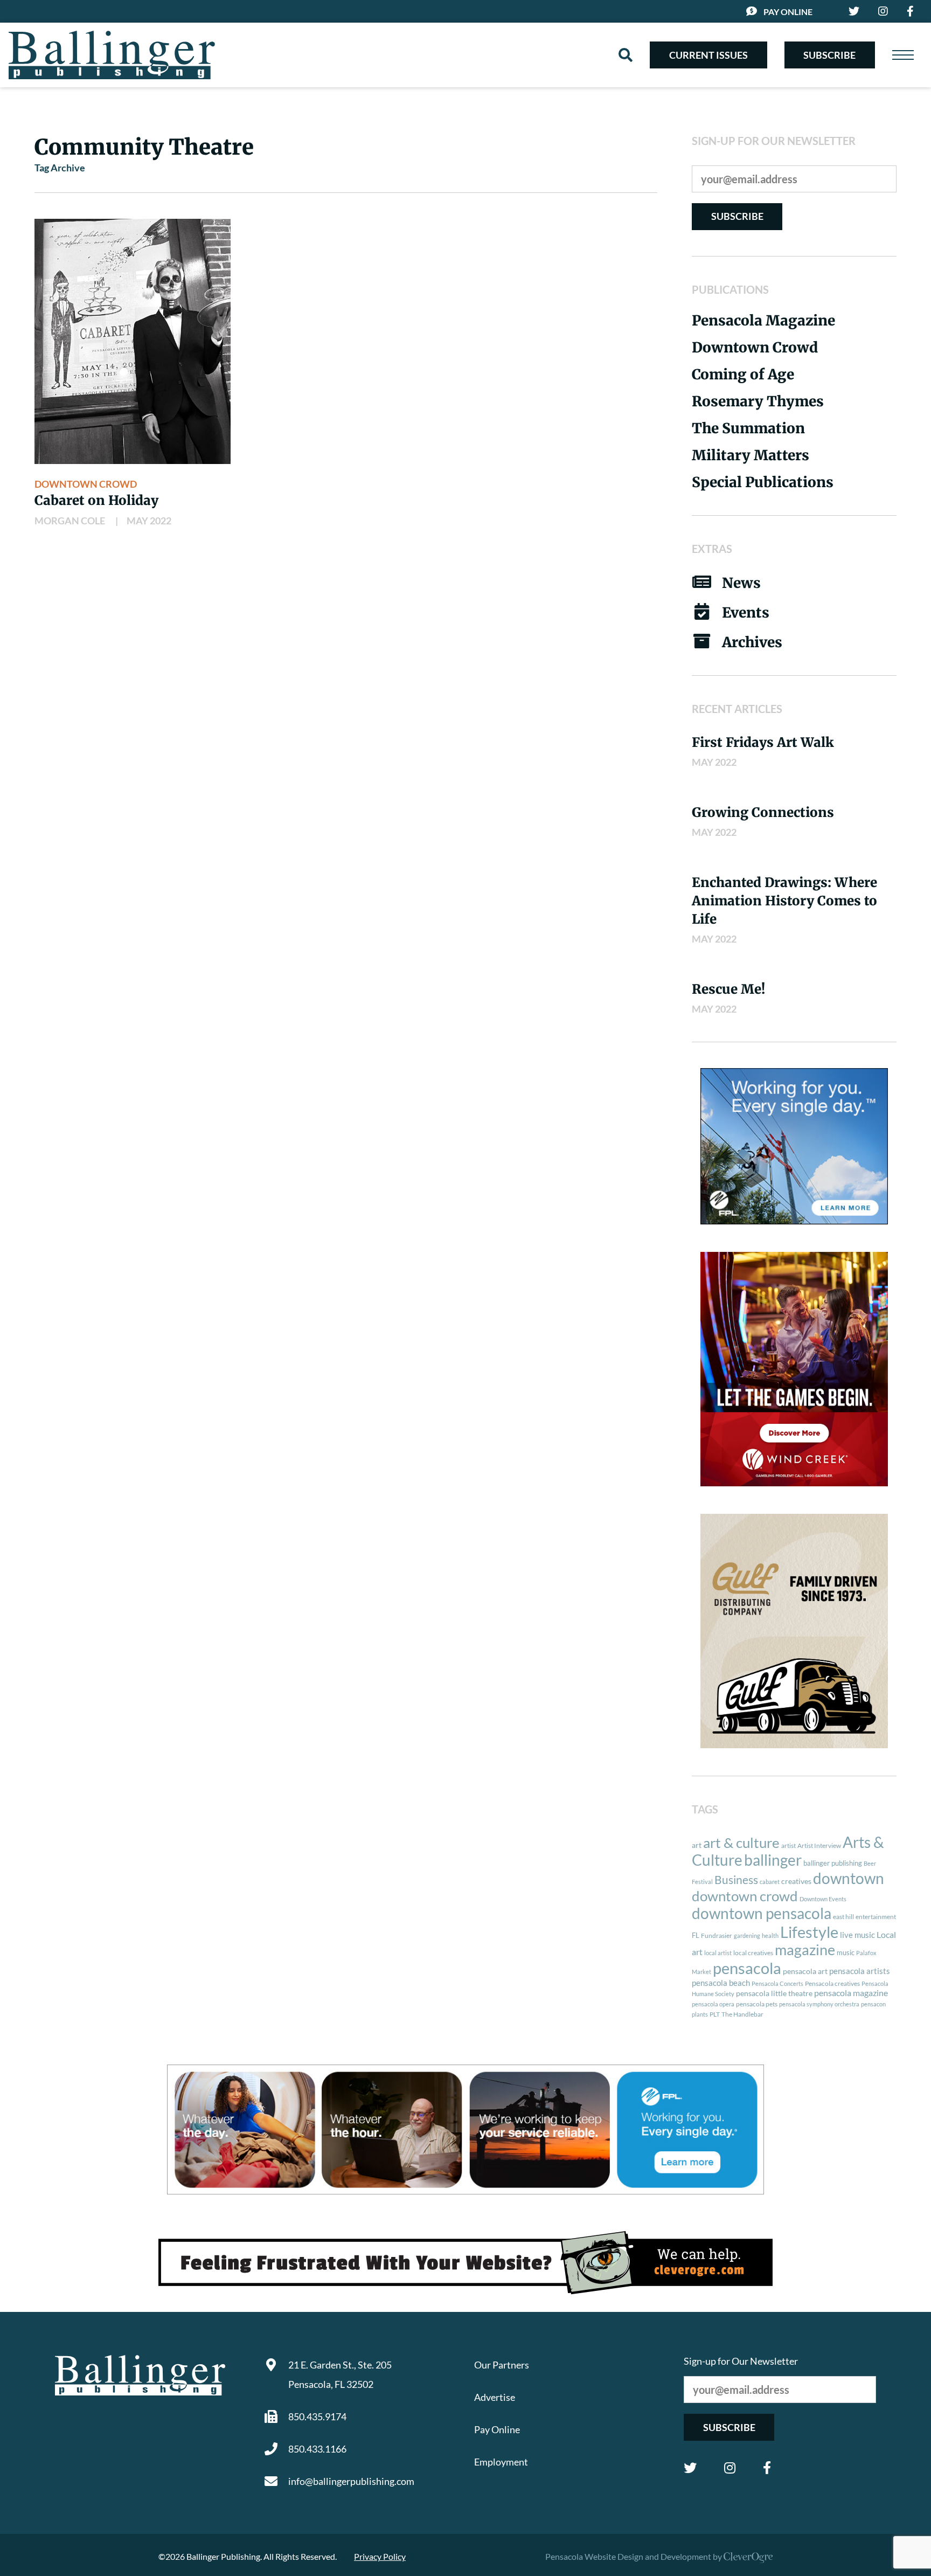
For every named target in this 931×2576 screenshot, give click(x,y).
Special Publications (763, 482)
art (697, 1845)
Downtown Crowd (86, 484)
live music (857, 1935)
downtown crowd (745, 1896)
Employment (501, 2462)
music (846, 1952)
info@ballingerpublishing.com (351, 2481)
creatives (796, 1881)
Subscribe (829, 55)
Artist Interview (819, 1846)
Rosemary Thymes (758, 401)
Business (736, 1880)
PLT (715, 2014)
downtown (849, 1878)
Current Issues (708, 55)
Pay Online (788, 12)
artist (788, 1846)
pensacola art (805, 1971)
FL (696, 1935)
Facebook (767, 2468)
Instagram (730, 2468)
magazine (805, 1950)
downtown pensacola (762, 1913)
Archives (752, 642)
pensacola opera (713, 2004)
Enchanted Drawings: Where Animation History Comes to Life (784, 901)
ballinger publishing (833, 1863)
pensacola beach (721, 1983)
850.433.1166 (317, 2449)
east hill (843, 1917)
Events (746, 612)
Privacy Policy (380, 2556)
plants (700, 2014)
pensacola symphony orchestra (819, 2004)
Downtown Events (823, 1899)
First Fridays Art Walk (763, 742)
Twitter (690, 2468)
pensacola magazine (851, 1993)
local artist (718, 1953)
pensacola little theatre (774, 1993)
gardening (747, 1936)
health (770, 1936)
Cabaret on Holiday (96, 500)
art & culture (741, 1843)
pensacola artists (860, 1971)
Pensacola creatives (832, 1983)
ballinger (773, 1860)
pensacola (747, 1968)
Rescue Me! (728, 989)
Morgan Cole (70, 521)
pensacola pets (757, 2004)
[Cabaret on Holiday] (133, 341)
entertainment (876, 1917)
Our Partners (502, 2365)
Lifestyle (809, 1932)
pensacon (873, 2004)
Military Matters (751, 455)
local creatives (753, 1953)
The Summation (748, 428)
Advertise (495, 2397)
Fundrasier (717, 1936)
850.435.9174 (317, 2416)
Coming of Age (743, 374)
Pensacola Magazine (763, 320)
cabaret (770, 1882)
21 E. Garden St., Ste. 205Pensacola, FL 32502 (340, 2374)
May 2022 (149, 521)
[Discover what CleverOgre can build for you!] (465, 2263)
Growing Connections (763, 812)
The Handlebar (742, 2014)
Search (626, 55)
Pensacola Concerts (777, 1983)
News (741, 583)
